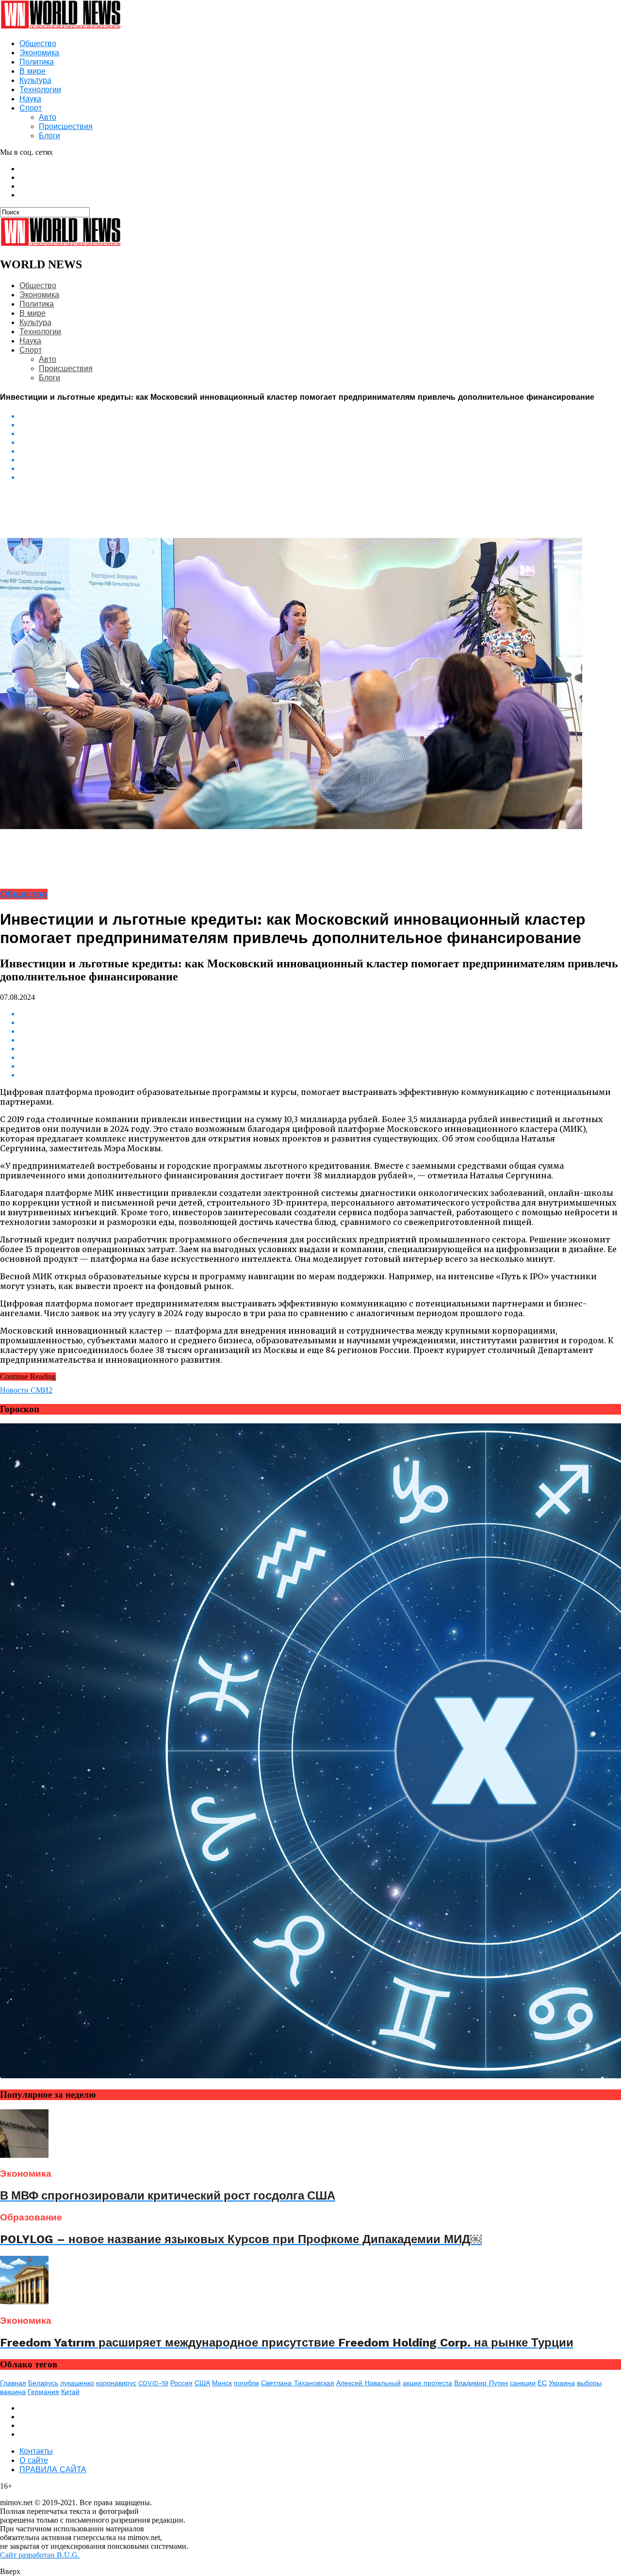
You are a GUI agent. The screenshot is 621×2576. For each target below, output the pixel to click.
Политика (37, 62)
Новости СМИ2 (26, 1390)
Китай (70, 2392)
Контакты (36, 2451)
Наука (30, 99)
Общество (38, 43)
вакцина (13, 2392)
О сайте (34, 2460)
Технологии (40, 90)
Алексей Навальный (368, 2383)
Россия (181, 2383)
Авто (48, 117)
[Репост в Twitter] (320, 442)
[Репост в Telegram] (320, 451)
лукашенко (77, 2383)
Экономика (39, 53)
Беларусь (43, 2383)
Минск (222, 2383)
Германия (43, 2392)
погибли (246, 2383)
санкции (523, 2383)
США (202, 2383)
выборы (589, 2383)
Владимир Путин (481, 2383)
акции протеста (427, 2383)
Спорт (31, 108)
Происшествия (66, 126)
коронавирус (116, 2383)
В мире (33, 71)
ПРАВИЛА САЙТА (53, 2470)
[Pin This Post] (320, 469)
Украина (562, 2383)
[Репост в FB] (320, 434)
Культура (35, 80)
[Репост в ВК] (320, 416)
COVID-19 (153, 2383)
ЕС (542, 2383)
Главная (13, 2383)
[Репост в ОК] (320, 425)
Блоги (49, 136)
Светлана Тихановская (298, 2383)
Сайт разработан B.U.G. (40, 2555)
